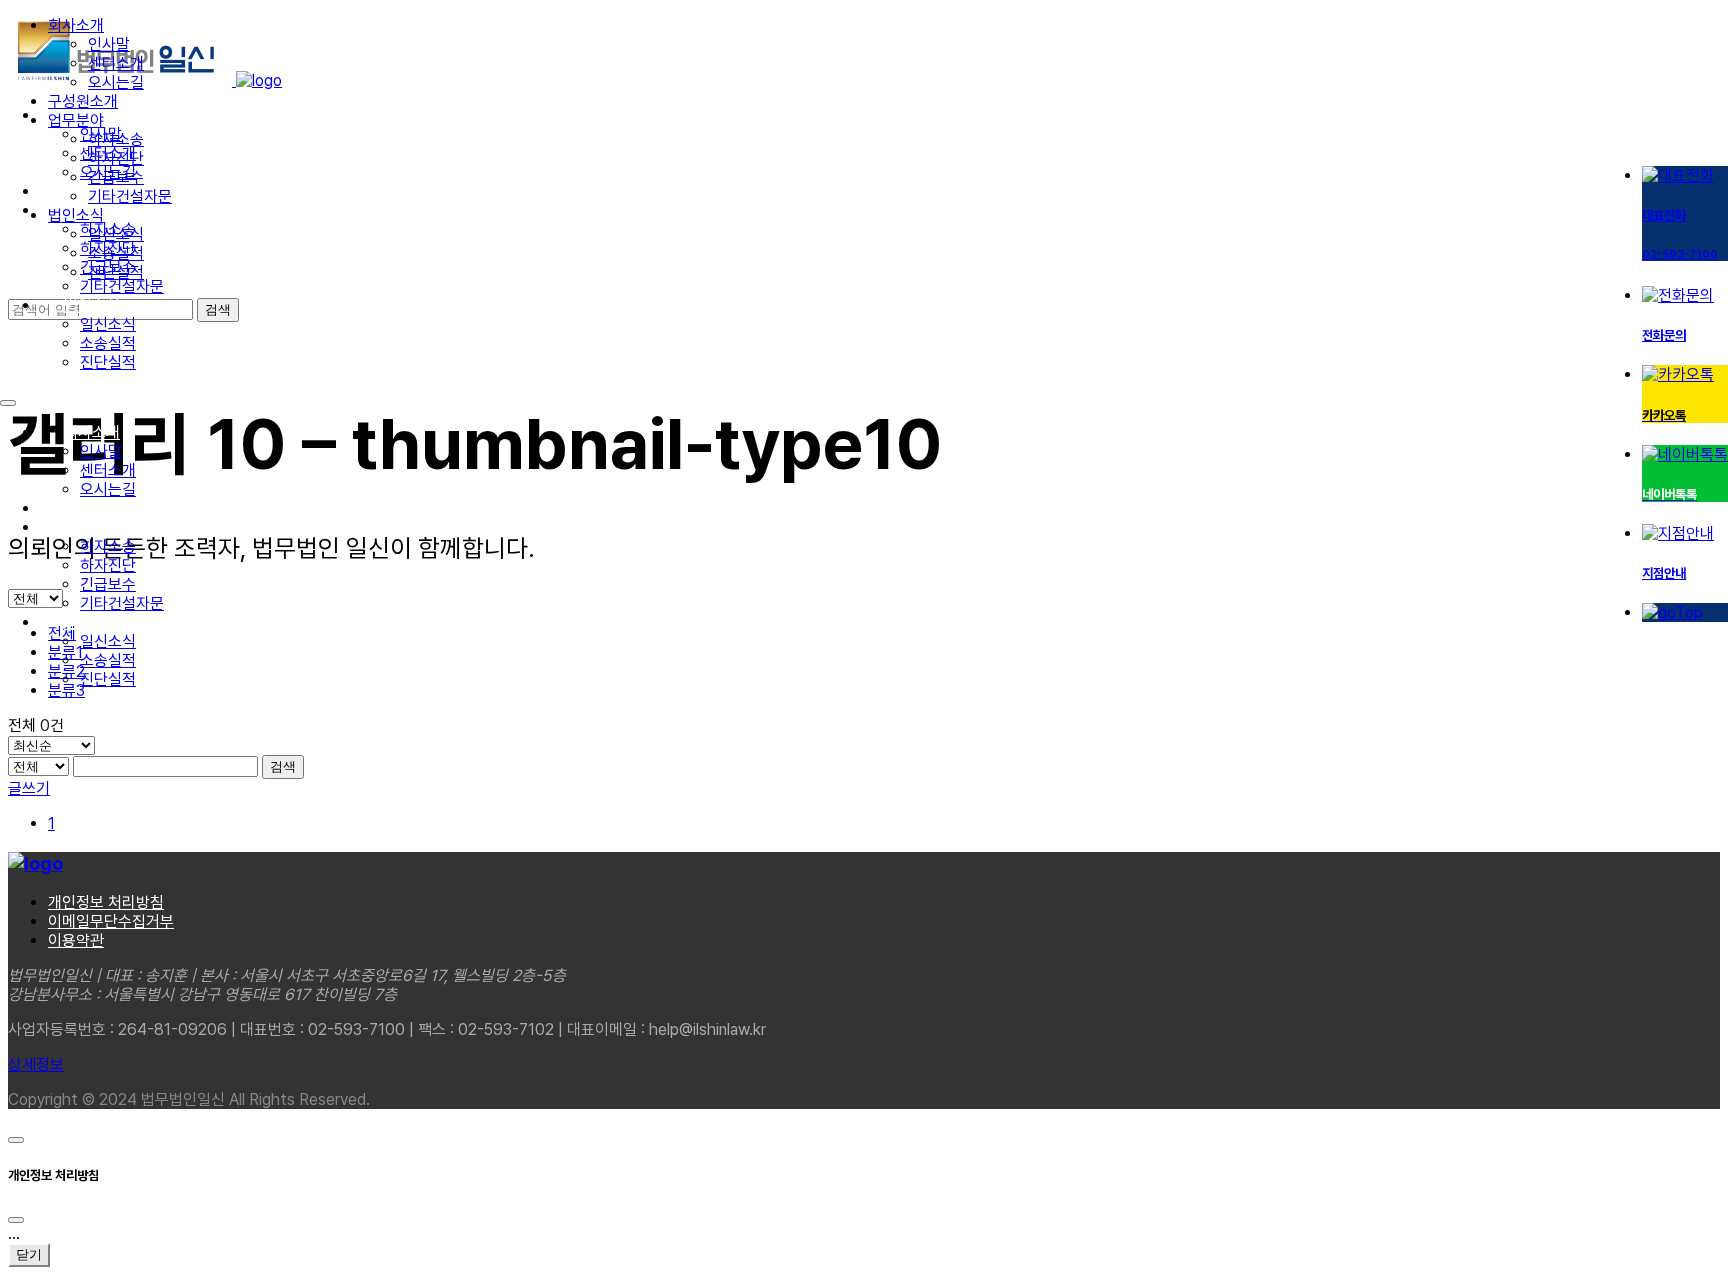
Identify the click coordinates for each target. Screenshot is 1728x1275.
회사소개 (92, 432)
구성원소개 (99, 508)
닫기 (29, 1254)
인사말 (101, 451)
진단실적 (108, 362)
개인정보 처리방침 (106, 902)
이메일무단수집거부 (111, 921)
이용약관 (76, 940)
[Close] (16, 1220)
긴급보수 (108, 584)
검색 (283, 766)
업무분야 (92, 527)
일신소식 (108, 324)
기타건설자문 (122, 286)
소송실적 (108, 343)
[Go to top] (16, 1140)
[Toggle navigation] (8, 403)
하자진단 (108, 565)
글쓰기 (29, 788)
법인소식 (92, 305)
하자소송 (108, 546)
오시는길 (108, 489)
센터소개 (108, 470)
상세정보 (36, 1064)
